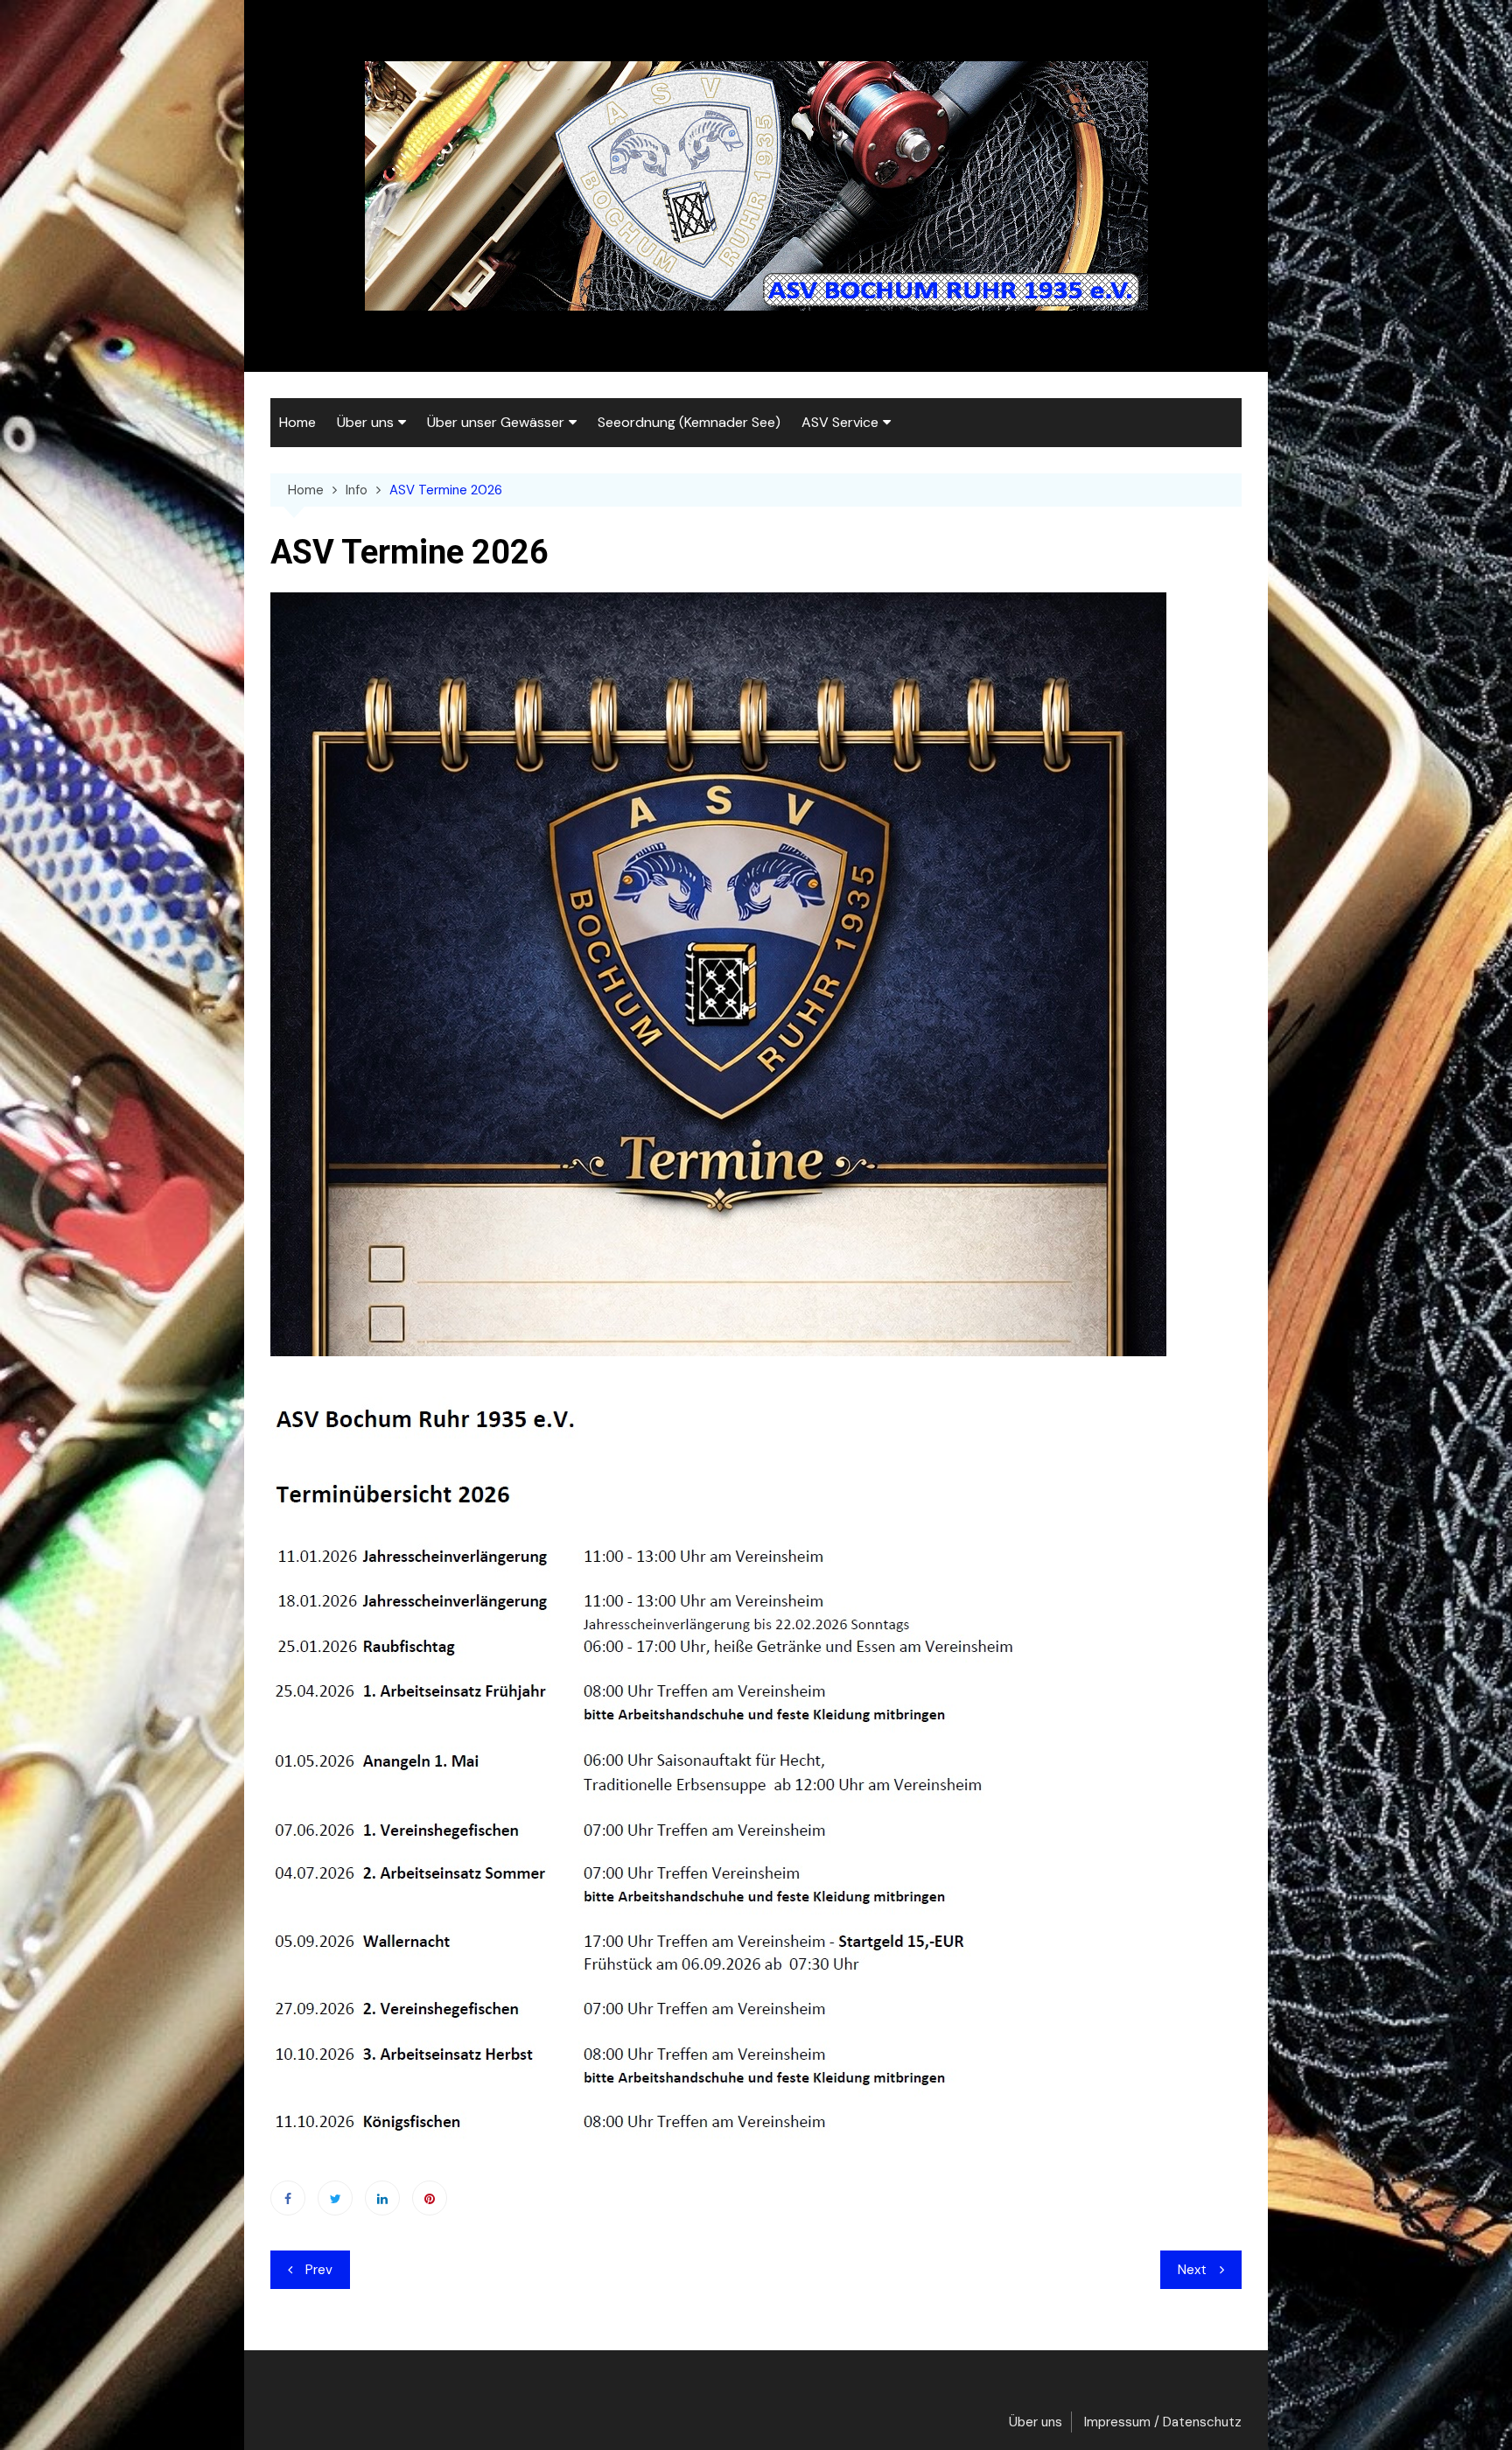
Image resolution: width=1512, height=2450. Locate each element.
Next (1192, 2270)
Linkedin (382, 2198)
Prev (319, 2270)
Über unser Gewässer (496, 422)
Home (297, 422)
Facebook (288, 2198)
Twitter (335, 2198)
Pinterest (430, 2198)
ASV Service (840, 422)
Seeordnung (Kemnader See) (689, 422)
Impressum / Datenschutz (1163, 2422)
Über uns (365, 422)
